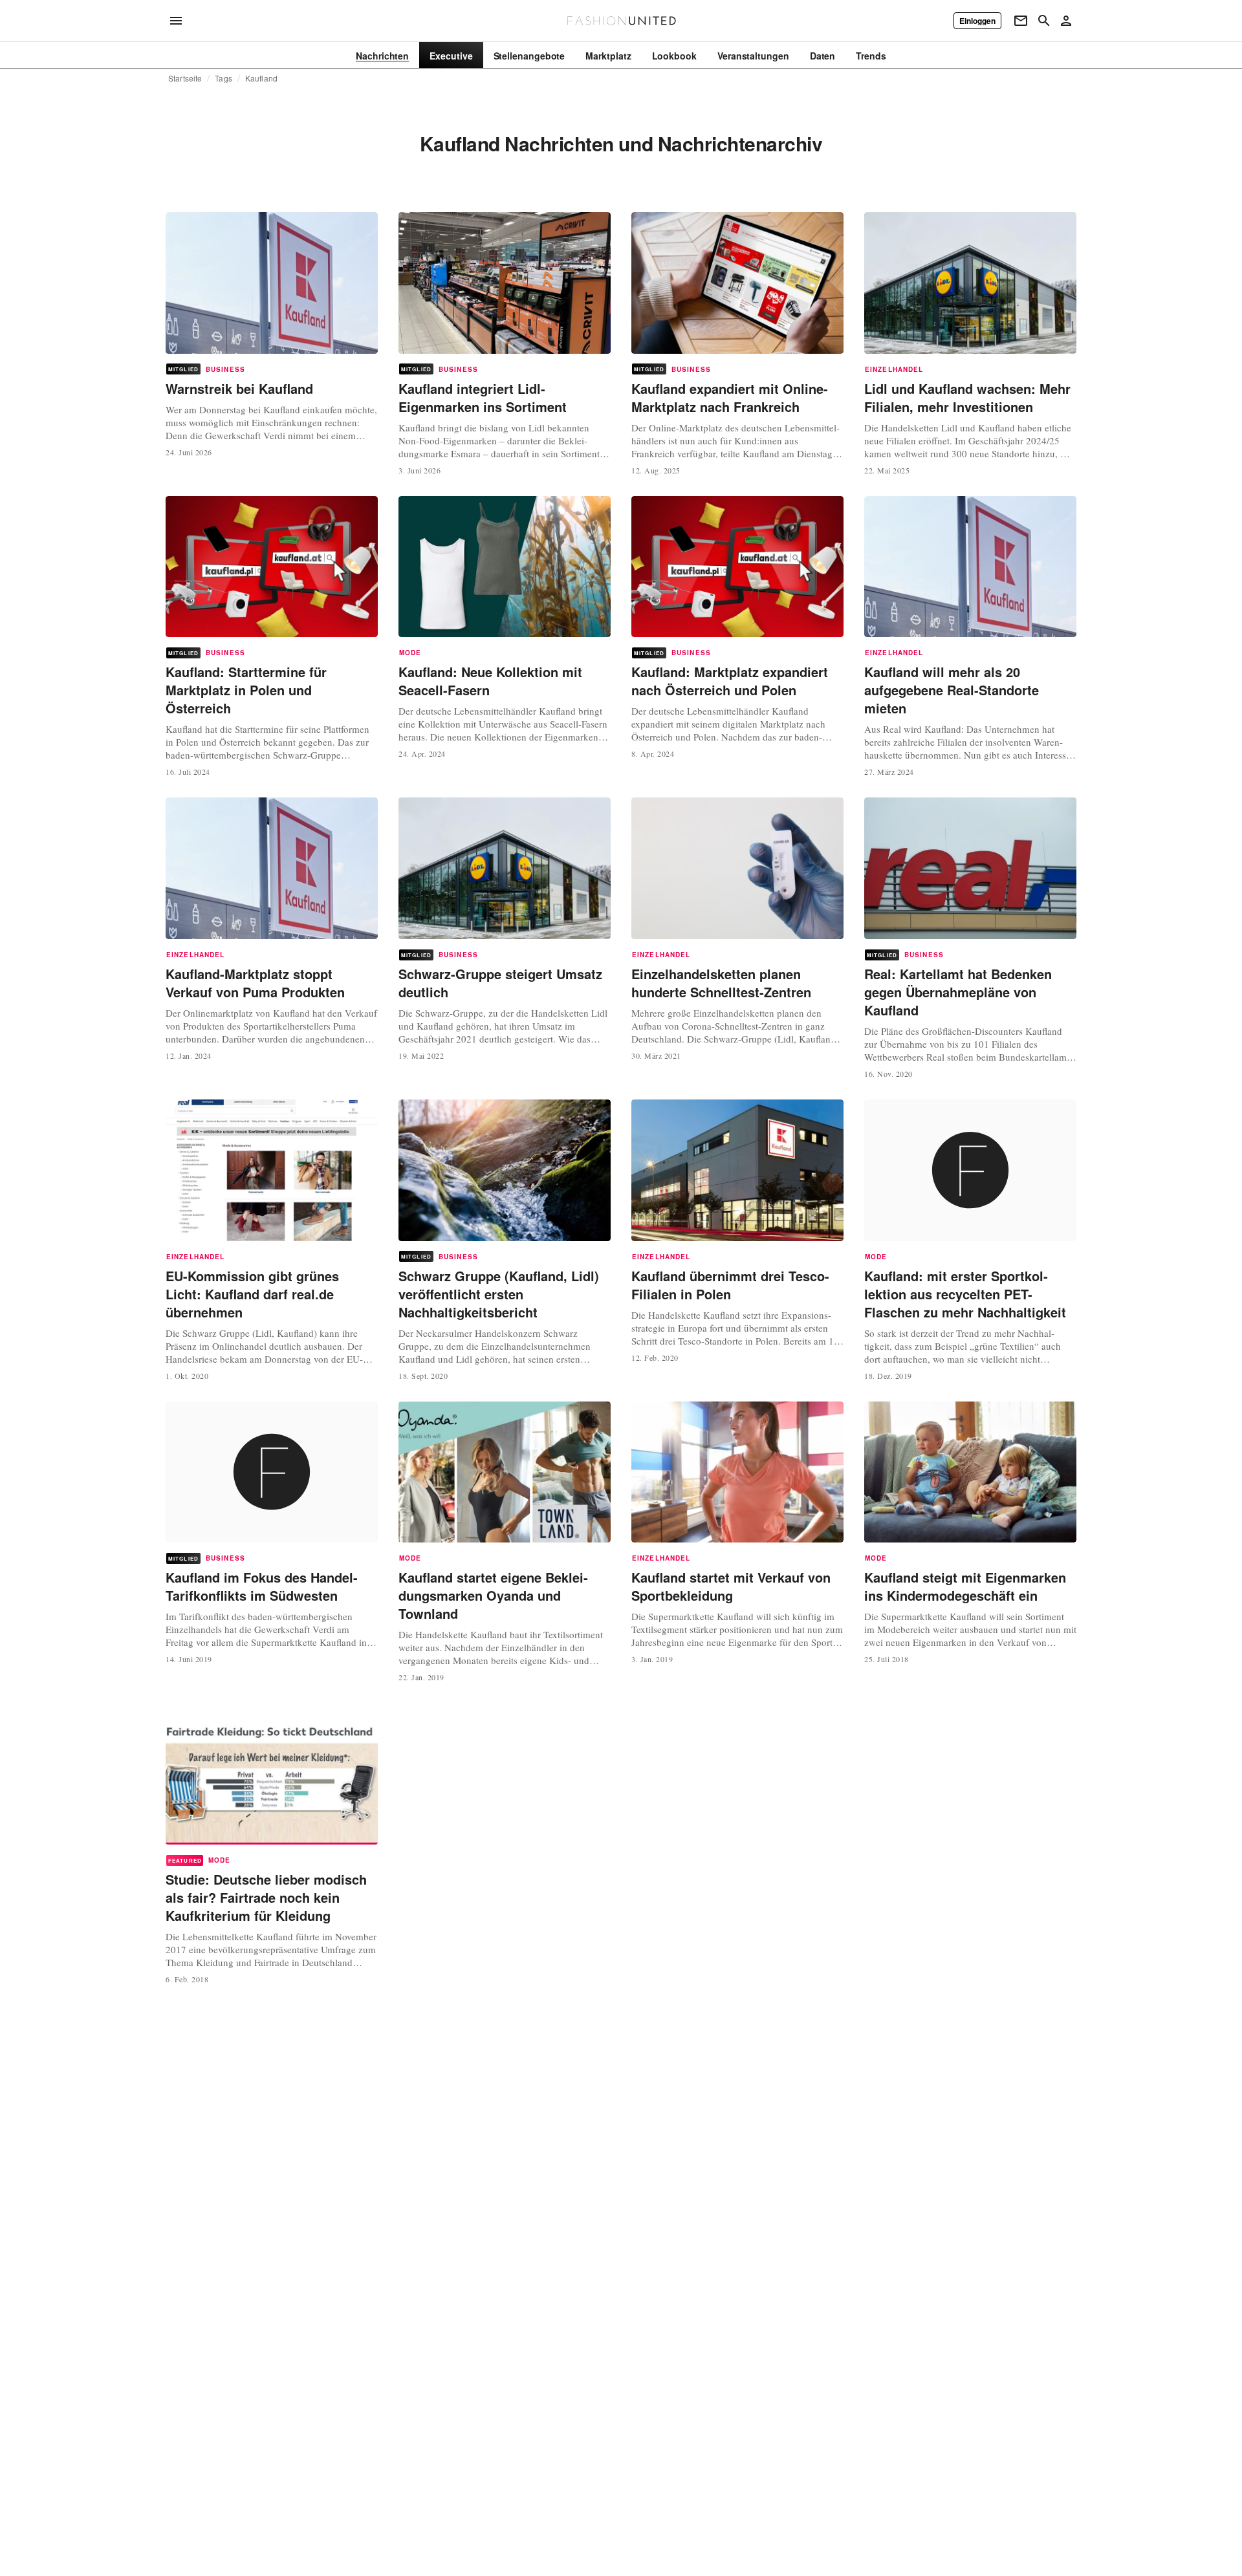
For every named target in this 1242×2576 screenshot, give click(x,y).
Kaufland (261, 78)
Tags (223, 78)
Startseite (185, 78)
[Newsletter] (1021, 21)
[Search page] (1044, 21)
